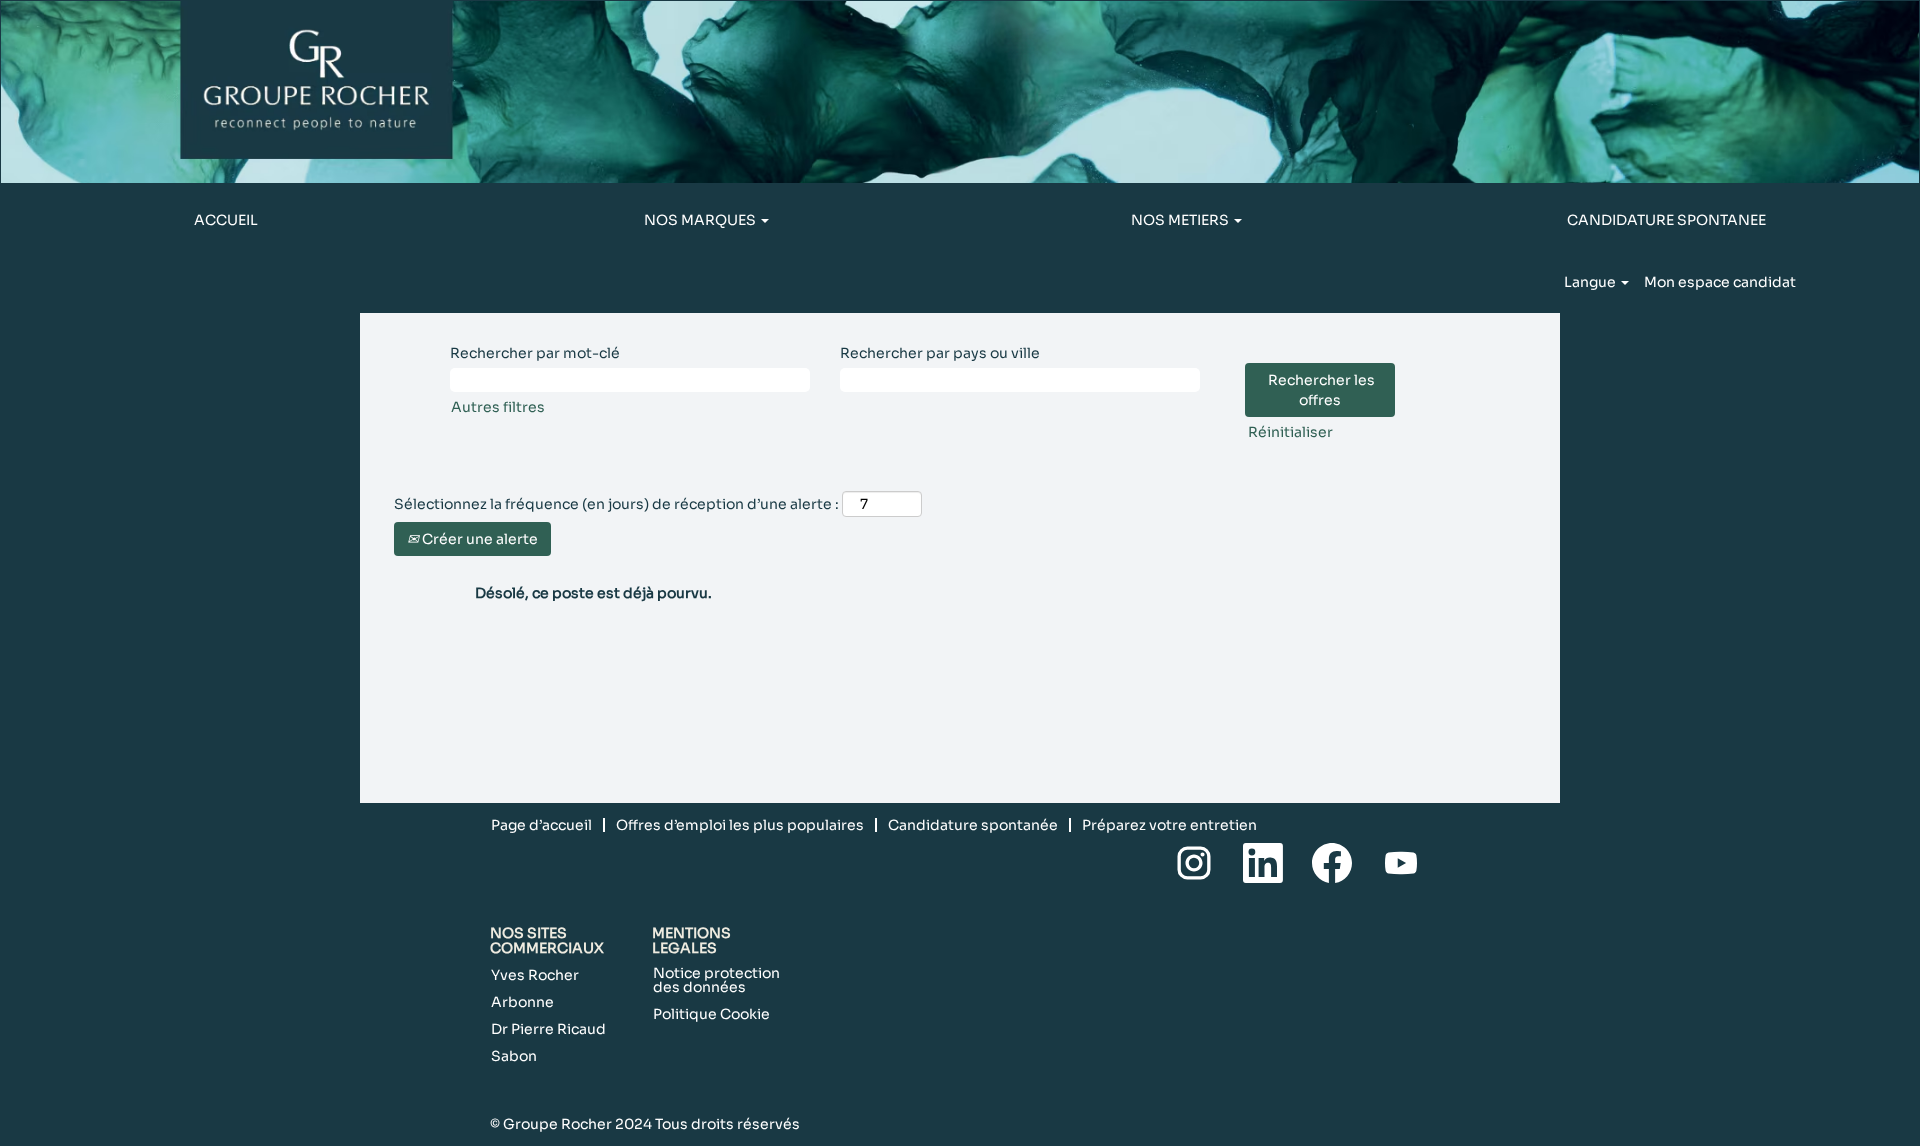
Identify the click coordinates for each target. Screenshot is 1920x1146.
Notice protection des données (716, 980)
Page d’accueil (541, 825)
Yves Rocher (535, 975)
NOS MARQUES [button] (701, 220)
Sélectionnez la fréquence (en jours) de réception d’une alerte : (616, 504)
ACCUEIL (226, 220)
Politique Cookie (711, 1014)
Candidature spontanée (973, 825)
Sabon (514, 1056)
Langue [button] (1591, 282)
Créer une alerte (478, 539)
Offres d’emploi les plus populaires (740, 825)
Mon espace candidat (1720, 282)
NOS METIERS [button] (1181, 220)
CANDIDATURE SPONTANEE (1666, 220)
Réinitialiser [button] (1290, 432)
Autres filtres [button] (498, 407)
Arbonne (522, 1002)
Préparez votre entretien (1169, 825)
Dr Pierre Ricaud (548, 1029)
